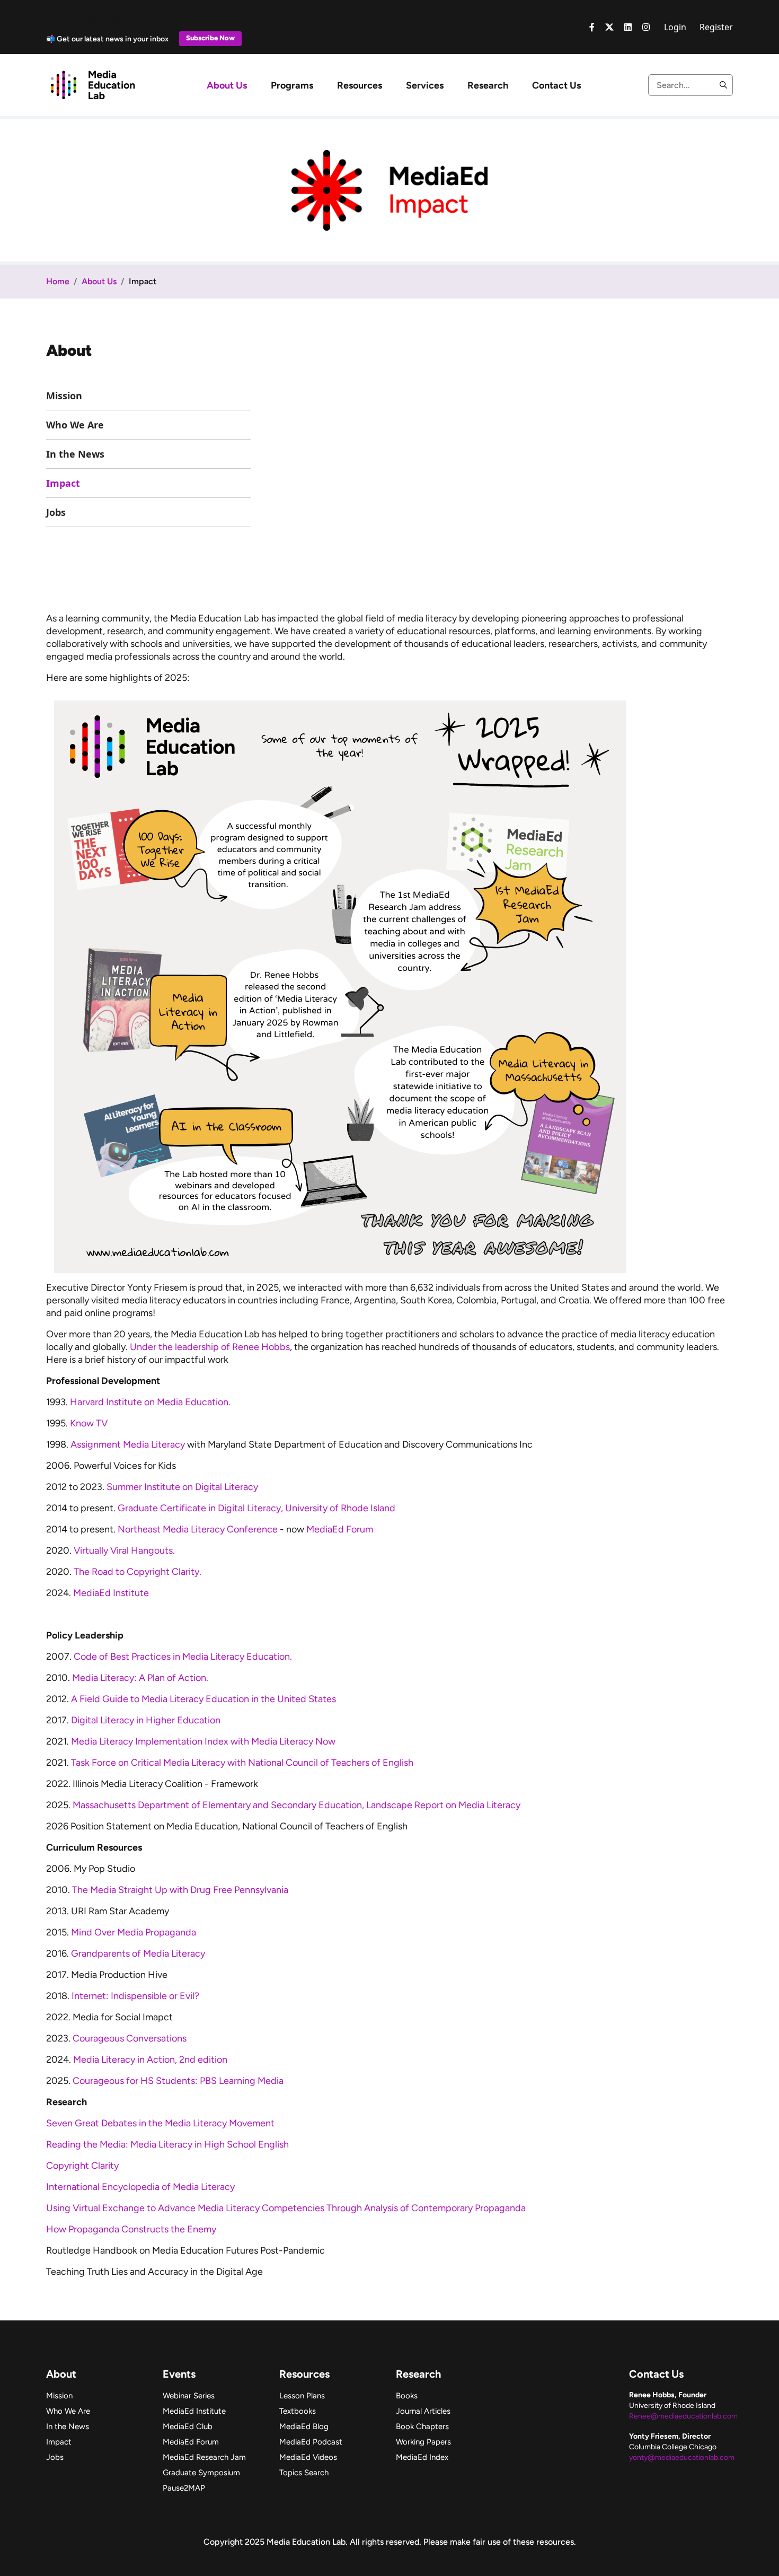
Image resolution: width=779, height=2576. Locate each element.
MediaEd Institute (111, 1593)
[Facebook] (592, 27)
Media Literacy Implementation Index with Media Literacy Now (203, 1741)
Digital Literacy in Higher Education (146, 1720)
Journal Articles (423, 2411)
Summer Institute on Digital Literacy (182, 1487)
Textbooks (298, 2411)
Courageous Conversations (130, 2038)
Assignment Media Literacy (128, 1444)
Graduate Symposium (201, 2473)
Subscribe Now (210, 38)
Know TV (89, 1423)
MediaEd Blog (304, 2426)
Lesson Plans (302, 2396)
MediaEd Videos (308, 2457)
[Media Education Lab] (92, 84)
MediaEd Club (188, 2426)
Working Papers (423, 2442)
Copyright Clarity (83, 2166)
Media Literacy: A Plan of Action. (140, 1678)
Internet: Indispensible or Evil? (135, 1996)
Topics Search (304, 2473)
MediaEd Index (422, 2457)
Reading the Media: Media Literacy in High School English (167, 2144)
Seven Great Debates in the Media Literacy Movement (160, 2123)
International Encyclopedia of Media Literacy (141, 2187)
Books (407, 2396)
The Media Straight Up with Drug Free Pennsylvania (180, 1890)
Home (58, 281)
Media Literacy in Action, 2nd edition (150, 2060)
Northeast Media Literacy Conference (198, 1529)
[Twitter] (609, 27)
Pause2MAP (184, 2488)
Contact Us (556, 85)
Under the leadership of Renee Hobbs (210, 1347)
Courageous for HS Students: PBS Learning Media (178, 2081)
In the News (75, 454)
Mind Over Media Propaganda (134, 1932)
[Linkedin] (628, 27)
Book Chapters (422, 2426)
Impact (63, 483)
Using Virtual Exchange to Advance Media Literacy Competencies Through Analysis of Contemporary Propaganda (287, 2208)
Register (716, 27)
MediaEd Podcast (311, 2442)
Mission (64, 396)
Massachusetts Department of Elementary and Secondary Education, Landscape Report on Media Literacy (298, 1805)
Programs (292, 85)
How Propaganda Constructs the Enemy (131, 2229)
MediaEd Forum (340, 1529)
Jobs (56, 512)
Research (488, 85)
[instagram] (646, 27)
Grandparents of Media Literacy (138, 1953)
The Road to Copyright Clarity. (138, 1572)
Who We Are (75, 425)
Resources (360, 85)
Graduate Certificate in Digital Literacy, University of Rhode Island (258, 1508)
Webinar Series (189, 2396)
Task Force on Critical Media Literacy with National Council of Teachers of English (242, 1763)
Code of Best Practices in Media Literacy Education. (184, 1657)
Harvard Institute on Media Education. (151, 1402)
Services (425, 85)
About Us (227, 85)
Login (675, 27)
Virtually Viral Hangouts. (125, 1550)
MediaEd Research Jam (204, 2457)
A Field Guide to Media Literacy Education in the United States (206, 1699)
